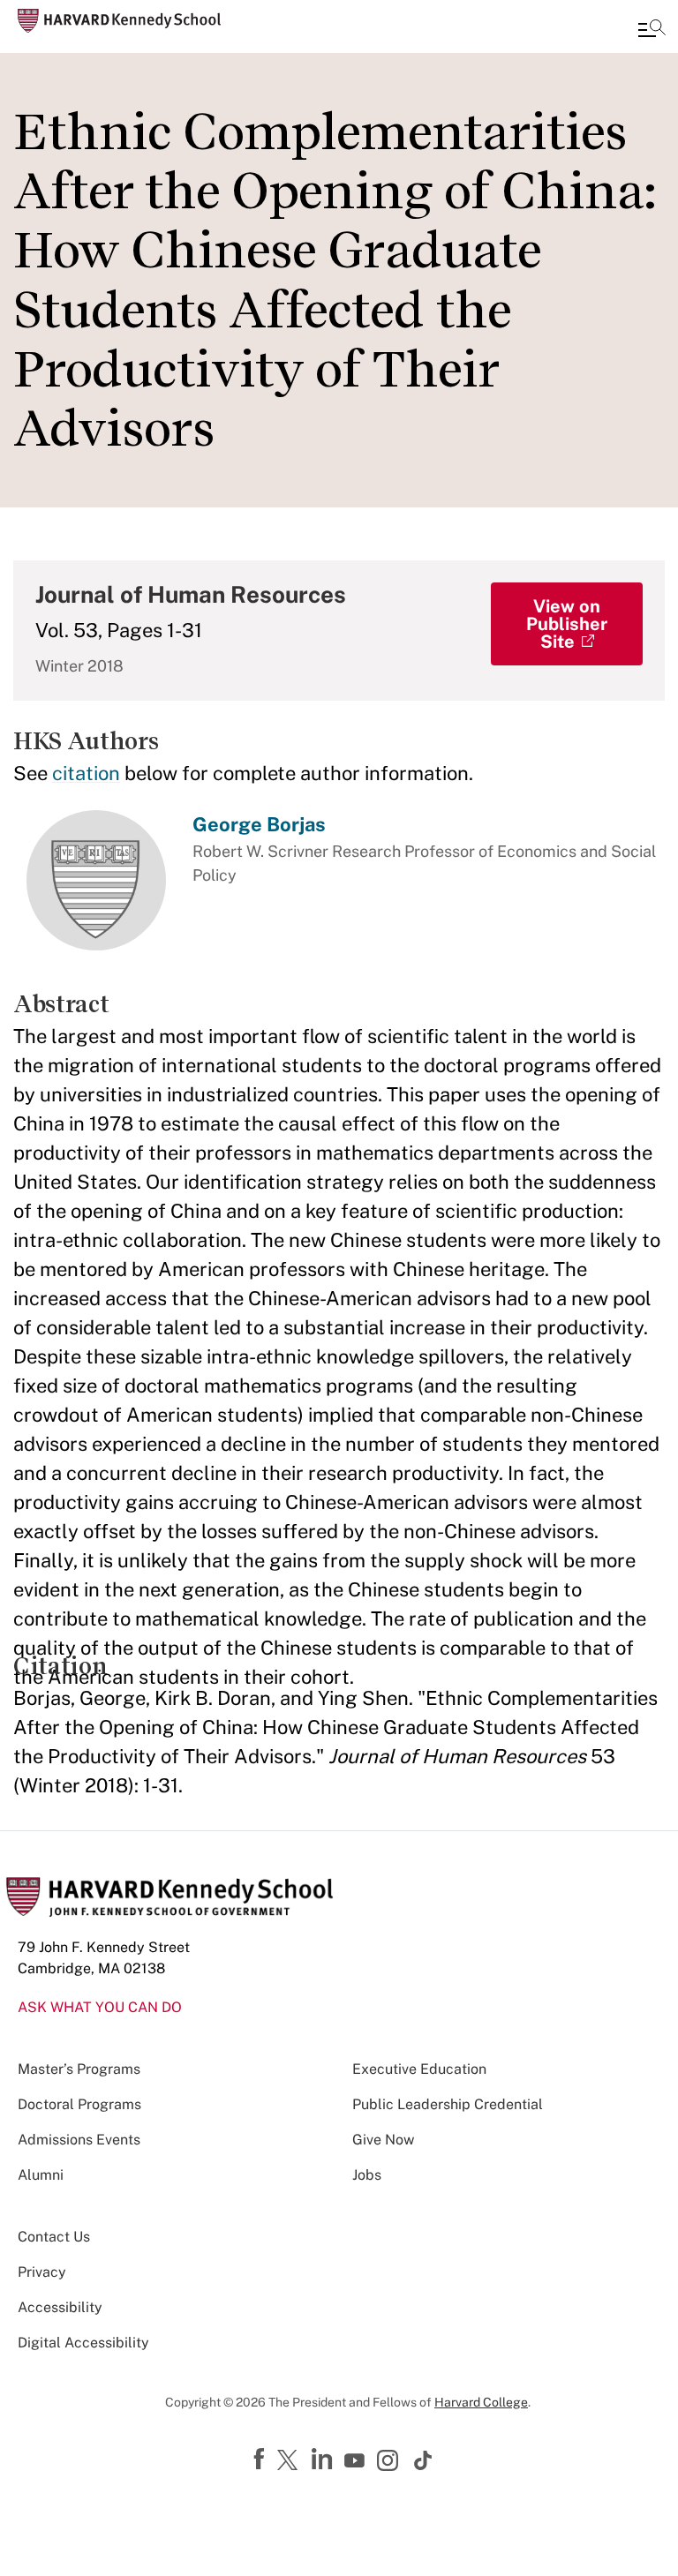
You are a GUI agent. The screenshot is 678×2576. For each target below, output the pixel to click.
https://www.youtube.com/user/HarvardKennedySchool (357, 2461)
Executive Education (419, 2069)
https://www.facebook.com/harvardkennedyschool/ (261, 2460)
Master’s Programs (79, 2069)
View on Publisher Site (567, 624)
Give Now (383, 2140)
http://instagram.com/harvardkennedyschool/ (390, 2462)
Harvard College (481, 2402)
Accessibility (60, 2307)
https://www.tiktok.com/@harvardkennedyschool (424, 2460)
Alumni (41, 2175)
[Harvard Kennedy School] (119, 21)
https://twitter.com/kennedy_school (290, 2461)
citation (86, 773)
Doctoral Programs (79, 2104)
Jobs (367, 2175)
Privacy (42, 2272)
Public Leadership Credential (448, 2104)
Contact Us (54, 2237)
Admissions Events (79, 2140)
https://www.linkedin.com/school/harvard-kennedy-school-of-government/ (324, 2460)
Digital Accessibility (83, 2343)
